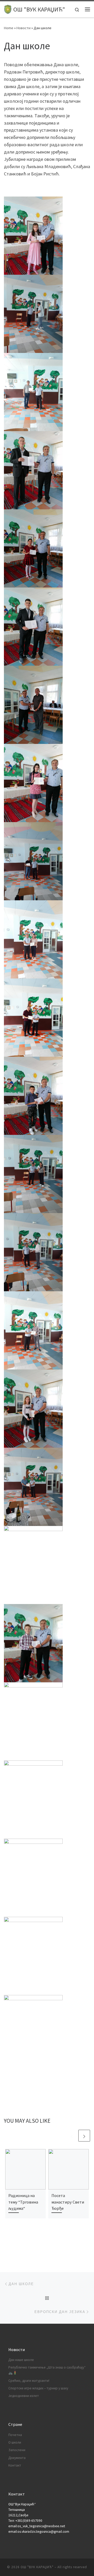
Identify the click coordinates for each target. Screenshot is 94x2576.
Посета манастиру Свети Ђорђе (68, 2202)
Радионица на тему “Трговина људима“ (23, 2202)
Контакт (15, 2465)
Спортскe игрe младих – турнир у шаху (38, 2388)
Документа (17, 2458)
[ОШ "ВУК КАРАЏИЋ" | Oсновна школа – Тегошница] (8, 9)
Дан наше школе (21, 2360)
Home (9, 28)
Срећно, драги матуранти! (29, 2381)
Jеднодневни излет (24, 2396)
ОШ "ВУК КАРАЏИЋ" (37, 2567)
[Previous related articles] (72, 2136)
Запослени (17, 2450)
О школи (15, 2442)
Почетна (15, 2435)
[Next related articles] (84, 2136)
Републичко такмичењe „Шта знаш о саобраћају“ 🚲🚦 (47, 2370)
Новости (23, 28)
